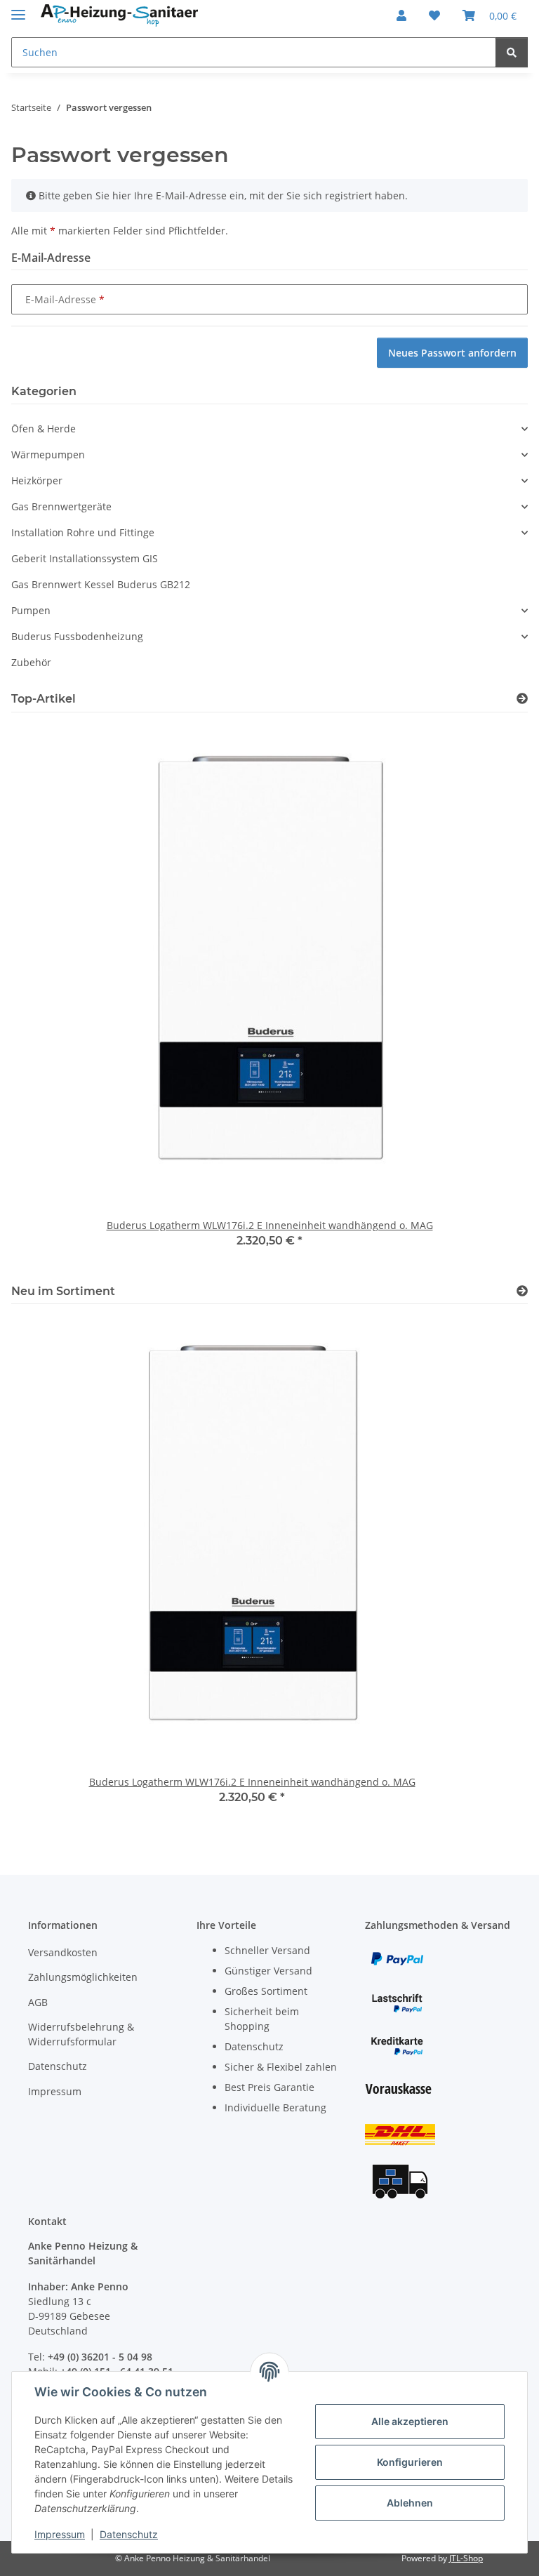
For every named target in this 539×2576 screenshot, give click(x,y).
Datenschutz (129, 2534)
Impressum (60, 2534)
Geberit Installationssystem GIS (85, 558)
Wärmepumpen (48, 454)
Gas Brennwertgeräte (61, 506)
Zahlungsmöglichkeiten (83, 1977)
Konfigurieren (410, 2462)
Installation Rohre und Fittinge (83, 532)
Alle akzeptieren (410, 2421)
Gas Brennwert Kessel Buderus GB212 (101, 584)
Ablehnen (410, 2503)
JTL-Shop (466, 2558)
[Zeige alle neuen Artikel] (522, 1291)
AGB (38, 2002)
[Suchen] (512, 52)
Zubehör (31, 662)
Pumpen (31, 610)
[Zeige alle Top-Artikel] (522, 699)
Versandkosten (63, 1952)
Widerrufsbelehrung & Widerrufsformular (81, 2034)
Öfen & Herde (44, 429)
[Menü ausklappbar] (18, 9)
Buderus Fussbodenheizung (77, 636)
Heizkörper (37, 480)
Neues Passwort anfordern (452, 353)
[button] (401, 15)
